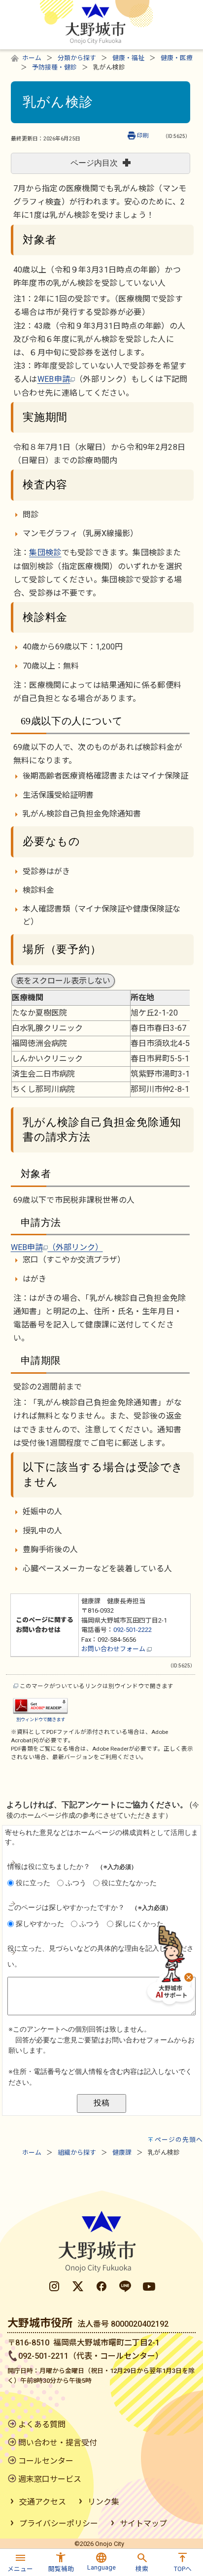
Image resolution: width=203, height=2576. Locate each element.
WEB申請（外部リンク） (57, 1247)
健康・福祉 (128, 58)
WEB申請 (54, 379)
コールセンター (46, 2461)
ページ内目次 (94, 163)
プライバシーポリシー (59, 2524)
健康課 (122, 2152)
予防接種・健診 (54, 67)
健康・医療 (177, 58)
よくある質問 (42, 2424)
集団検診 (45, 553)
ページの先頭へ (179, 2140)
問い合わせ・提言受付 (58, 2443)
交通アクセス (43, 2502)
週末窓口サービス (50, 2479)
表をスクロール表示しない (63, 981)
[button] (20, 2561)
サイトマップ (143, 2524)
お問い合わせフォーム (114, 1649)
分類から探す (77, 58)
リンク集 (103, 2502)
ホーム (32, 58)
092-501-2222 (133, 1630)
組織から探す (77, 2152)
